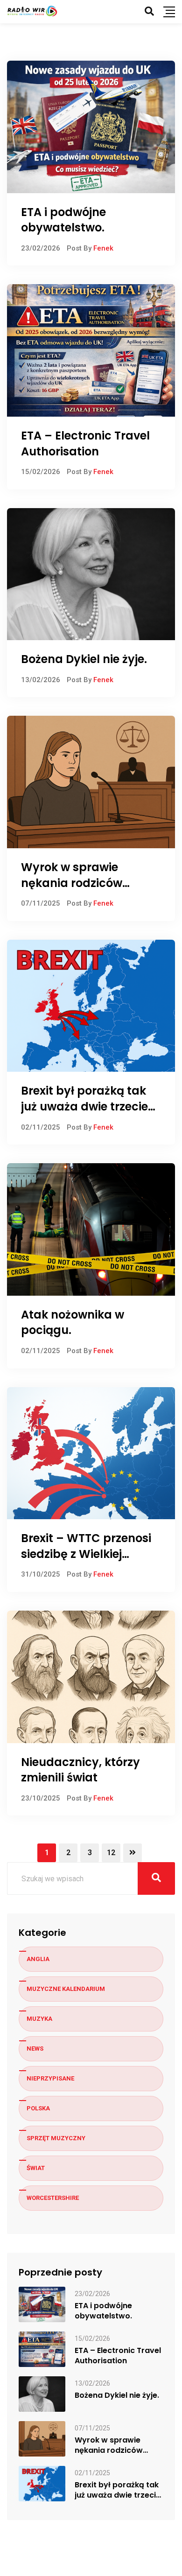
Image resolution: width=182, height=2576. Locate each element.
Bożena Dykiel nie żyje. (84, 659)
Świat (36, 2168)
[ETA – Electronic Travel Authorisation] (42, 2349)
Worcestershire (53, 2198)
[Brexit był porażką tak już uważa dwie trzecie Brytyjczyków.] (42, 2483)
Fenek (103, 248)
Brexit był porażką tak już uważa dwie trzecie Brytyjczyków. (84, 1106)
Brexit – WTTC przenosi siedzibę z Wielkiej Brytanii (86, 1554)
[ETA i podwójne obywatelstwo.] (42, 2304)
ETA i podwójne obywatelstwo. (63, 220)
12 (111, 1853)
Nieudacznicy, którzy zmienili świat (80, 1770)
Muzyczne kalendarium (66, 1989)
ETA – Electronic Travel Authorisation (85, 443)
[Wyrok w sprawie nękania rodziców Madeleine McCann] (42, 2438)
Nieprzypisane (50, 2078)
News (35, 2049)
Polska (38, 2108)
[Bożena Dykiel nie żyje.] (42, 2393)
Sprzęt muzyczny (56, 2138)
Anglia (38, 1959)
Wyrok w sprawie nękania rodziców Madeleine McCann (77, 883)
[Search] (149, 11)
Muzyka (39, 2019)
